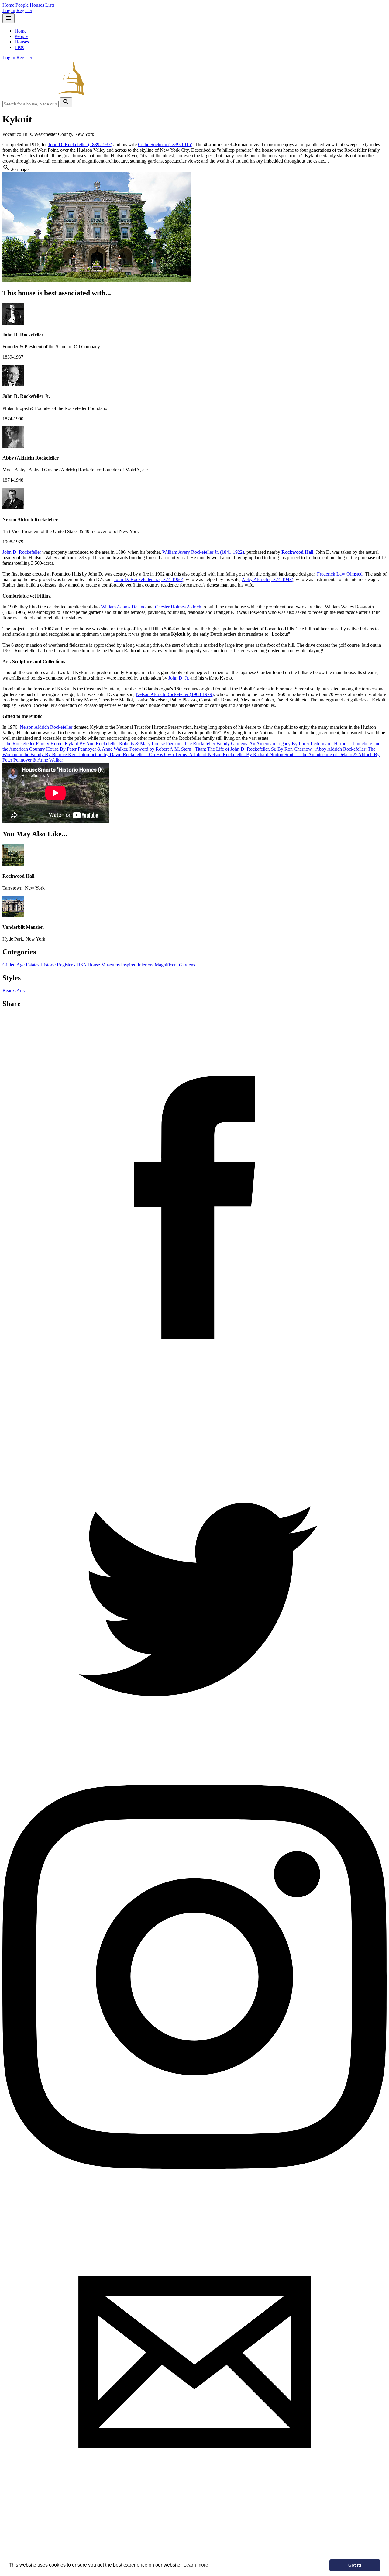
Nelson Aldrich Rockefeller (46, 727)
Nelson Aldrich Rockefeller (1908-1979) (175, 694)
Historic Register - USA (63, 965)
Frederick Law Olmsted (340, 574)
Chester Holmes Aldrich (178, 607)
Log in (9, 10)
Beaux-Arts (14, 991)
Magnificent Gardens (175, 965)
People (22, 5)
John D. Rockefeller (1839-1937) (80, 145)
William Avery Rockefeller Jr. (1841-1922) (203, 552)
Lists (50, 5)
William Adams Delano (123, 607)
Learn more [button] (196, 2565)
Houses (37, 5)
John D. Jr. (179, 678)
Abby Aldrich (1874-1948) (267, 579)
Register (24, 10)
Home (8, 5)
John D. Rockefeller (22, 552)
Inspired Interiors (137, 965)
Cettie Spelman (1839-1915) (165, 145)
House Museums (104, 965)
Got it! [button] (355, 2565)
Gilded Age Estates (21, 965)
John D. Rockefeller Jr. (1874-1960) (149, 579)
